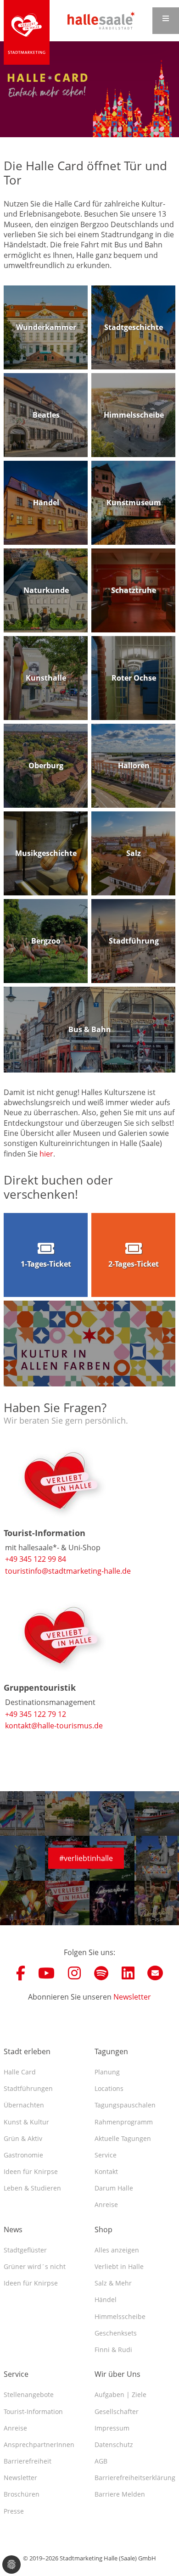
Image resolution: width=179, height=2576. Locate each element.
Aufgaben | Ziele (120, 2394)
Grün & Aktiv (23, 2138)
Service (106, 2155)
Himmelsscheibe (120, 2316)
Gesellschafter (117, 2411)
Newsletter (132, 1997)
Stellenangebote (29, 2394)
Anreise (106, 2204)
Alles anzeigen (117, 2250)
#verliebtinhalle (86, 1858)
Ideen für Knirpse (31, 2171)
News (13, 2230)
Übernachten (24, 2105)
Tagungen (111, 2051)
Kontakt (106, 2171)
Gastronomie (23, 2155)
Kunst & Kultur (26, 2122)
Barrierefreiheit (28, 2461)
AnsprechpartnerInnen (39, 2445)
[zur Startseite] (27, 32)
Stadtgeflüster (25, 2250)
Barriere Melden (120, 2494)
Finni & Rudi (113, 2350)
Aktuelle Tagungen (123, 2138)
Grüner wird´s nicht (35, 2266)
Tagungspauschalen (125, 2105)
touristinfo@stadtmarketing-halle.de (68, 1571)
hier (46, 1154)
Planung (107, 2072)
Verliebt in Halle (119, 2266)
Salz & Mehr (113, 2283)
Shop (103, 2230)
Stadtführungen (28, 2088)
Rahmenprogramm (124, 2122)
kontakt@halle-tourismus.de (54, 1726)
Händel (106, 2299)
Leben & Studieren (32, 2188)
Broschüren (22, 2494)
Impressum (112, 2428)
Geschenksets (116, 2333)
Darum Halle (114, 2188)
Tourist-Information (33, 2411)
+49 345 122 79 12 (36, 1714)
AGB (101, 2461)
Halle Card (20, 2072)
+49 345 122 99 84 (36, 1559)
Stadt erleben (27, 2051)
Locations (109, 2088)
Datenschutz (114, 2445)
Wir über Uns (117, 2374)
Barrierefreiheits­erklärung (135, 2478)
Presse (14, 2511)
